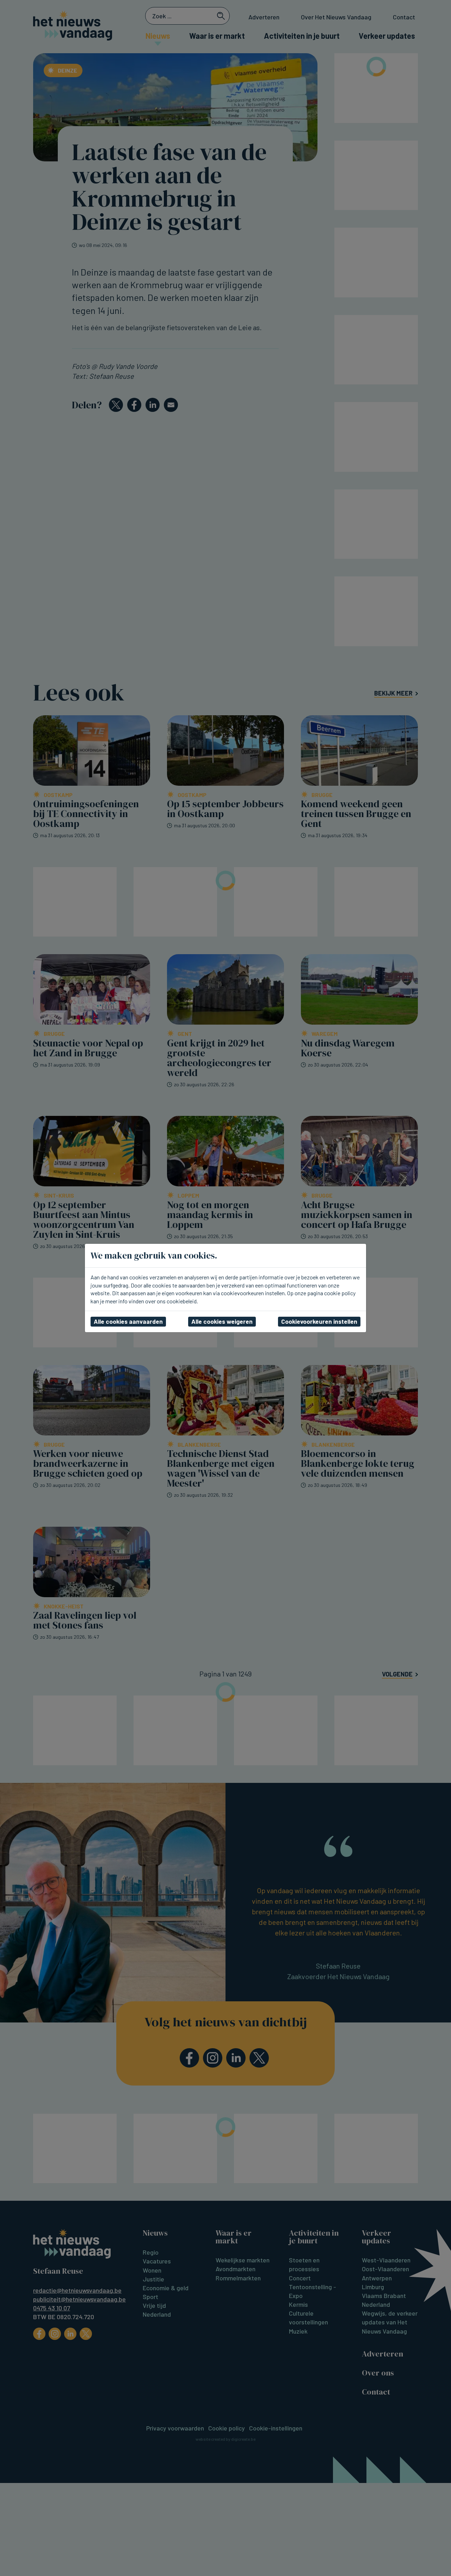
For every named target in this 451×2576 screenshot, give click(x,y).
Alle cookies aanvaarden (128, 1321)
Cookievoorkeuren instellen (319, 1321)
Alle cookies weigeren (222, 1321)
